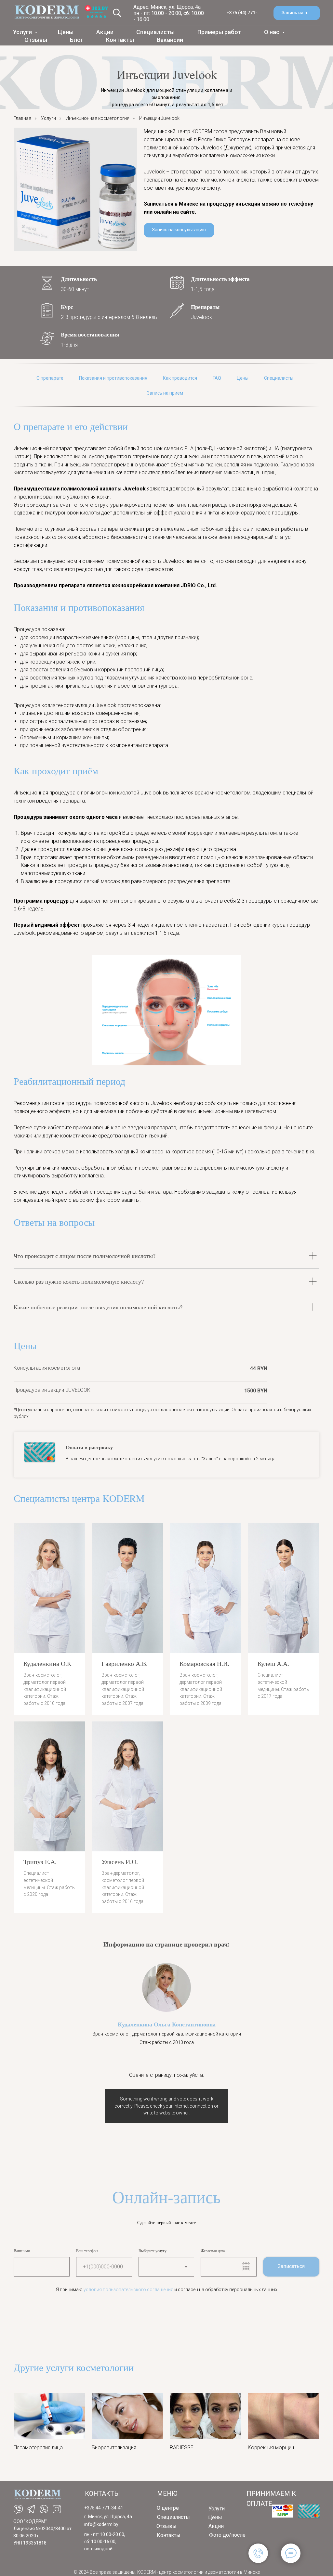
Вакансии (170, 40)
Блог (77, 40)
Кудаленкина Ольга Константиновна (167, 2024)
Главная (22, 118)
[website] (117, 13)
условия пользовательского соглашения (128, 2290)
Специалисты (155, 32)
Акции (105, 32)
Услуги (23, 32)
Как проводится (180, 378)
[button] (297, 13)
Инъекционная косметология (98, 118)
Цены (66, 32)
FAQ (217, 378)
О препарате (50, 378)
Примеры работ (219, 32)
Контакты (120, 40)
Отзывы (36, 40)
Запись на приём (165, 393)
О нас (272, 32)
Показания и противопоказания (113, 378)
